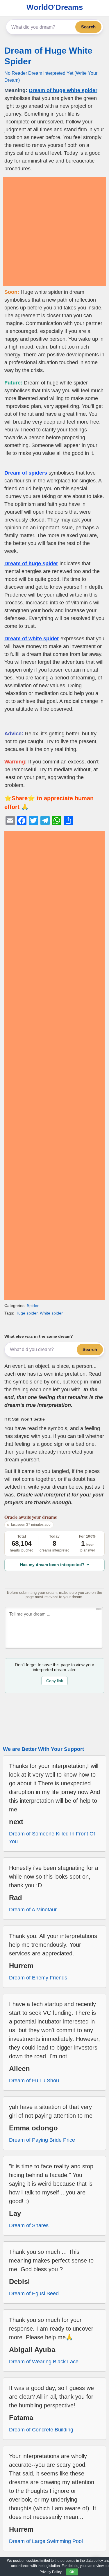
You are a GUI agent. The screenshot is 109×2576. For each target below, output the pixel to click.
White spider (51, 1313)
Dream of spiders (26, 473)
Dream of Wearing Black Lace (44, 2362)
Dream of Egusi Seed (34, 2294)
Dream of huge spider (31, 564)
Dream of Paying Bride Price (42, 2140)
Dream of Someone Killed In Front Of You (52, 1838)
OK (72, 2572)
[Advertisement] (54, 232)
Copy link (55, 1681)
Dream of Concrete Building (41, 2430)
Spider (33, 1306)
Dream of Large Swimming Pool (46, 2541)
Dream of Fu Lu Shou (34, 2081)
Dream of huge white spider (63, 90)
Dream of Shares (29, 2225)
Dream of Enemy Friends (38, 1978)
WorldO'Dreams (55, 7)
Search (88, 27)
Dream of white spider (32, 639)
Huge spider (26, 1313)
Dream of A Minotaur (33, 1910)
